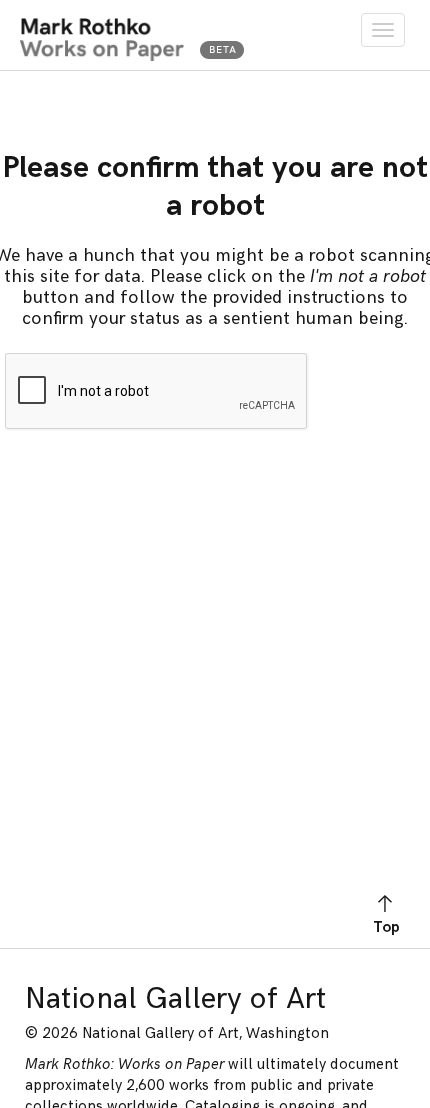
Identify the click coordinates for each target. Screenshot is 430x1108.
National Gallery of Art (175, 999)
